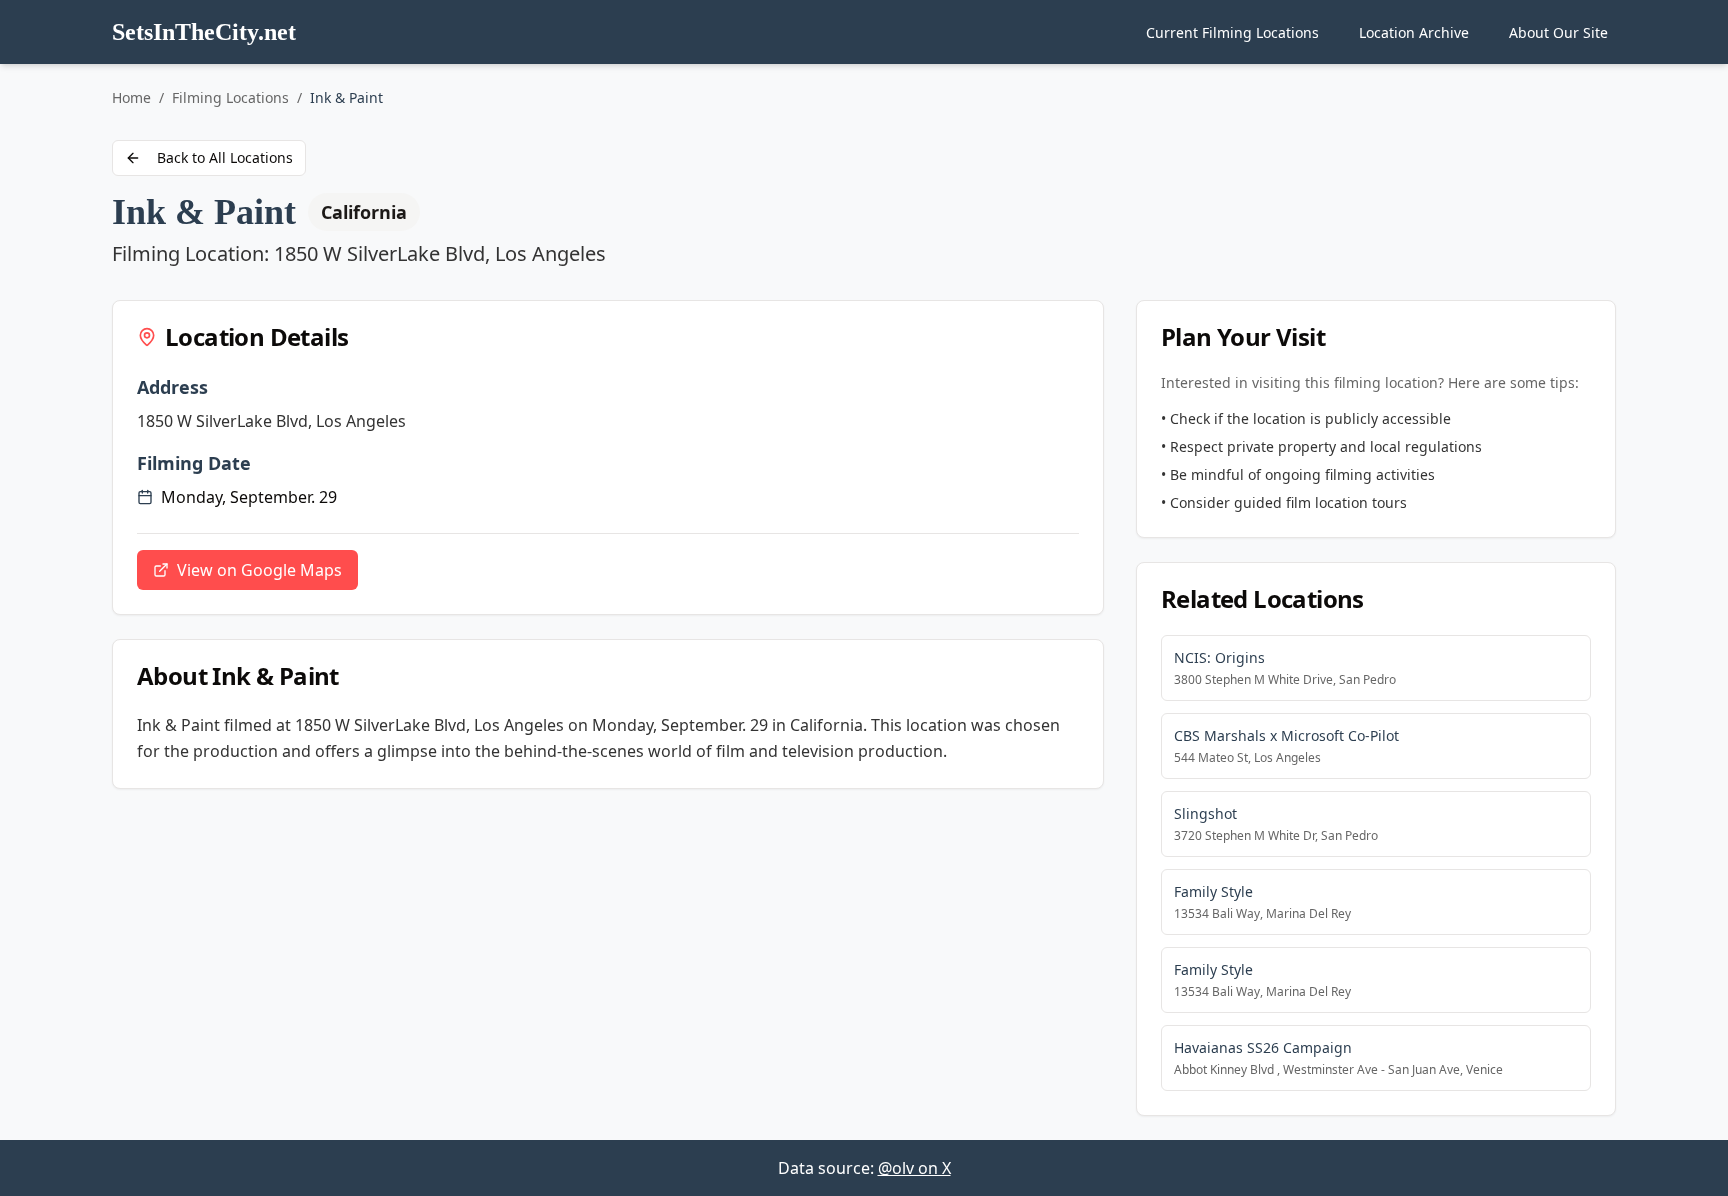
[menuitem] (1232, 32)
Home (131, 97)
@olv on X (914, 1168)
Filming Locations (230, 97)
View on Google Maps (259, 570)
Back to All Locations (225, 157)
